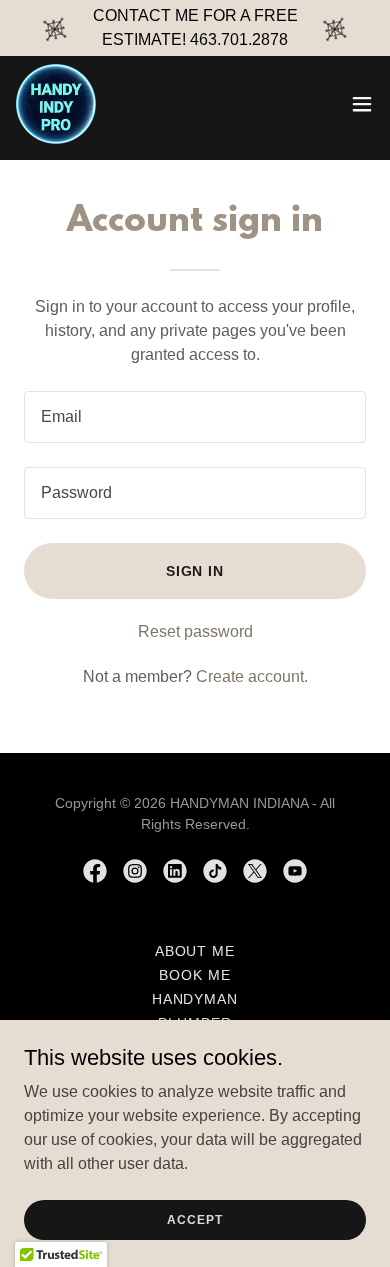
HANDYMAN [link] (195, 999)
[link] (56, 104)
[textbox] (195, 417)
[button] (362, 104)
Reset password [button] (195, 631)
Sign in (195, 571)
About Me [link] (195, 951)
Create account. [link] (252, 676)
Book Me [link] (195, 975)
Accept (194, 1219)
